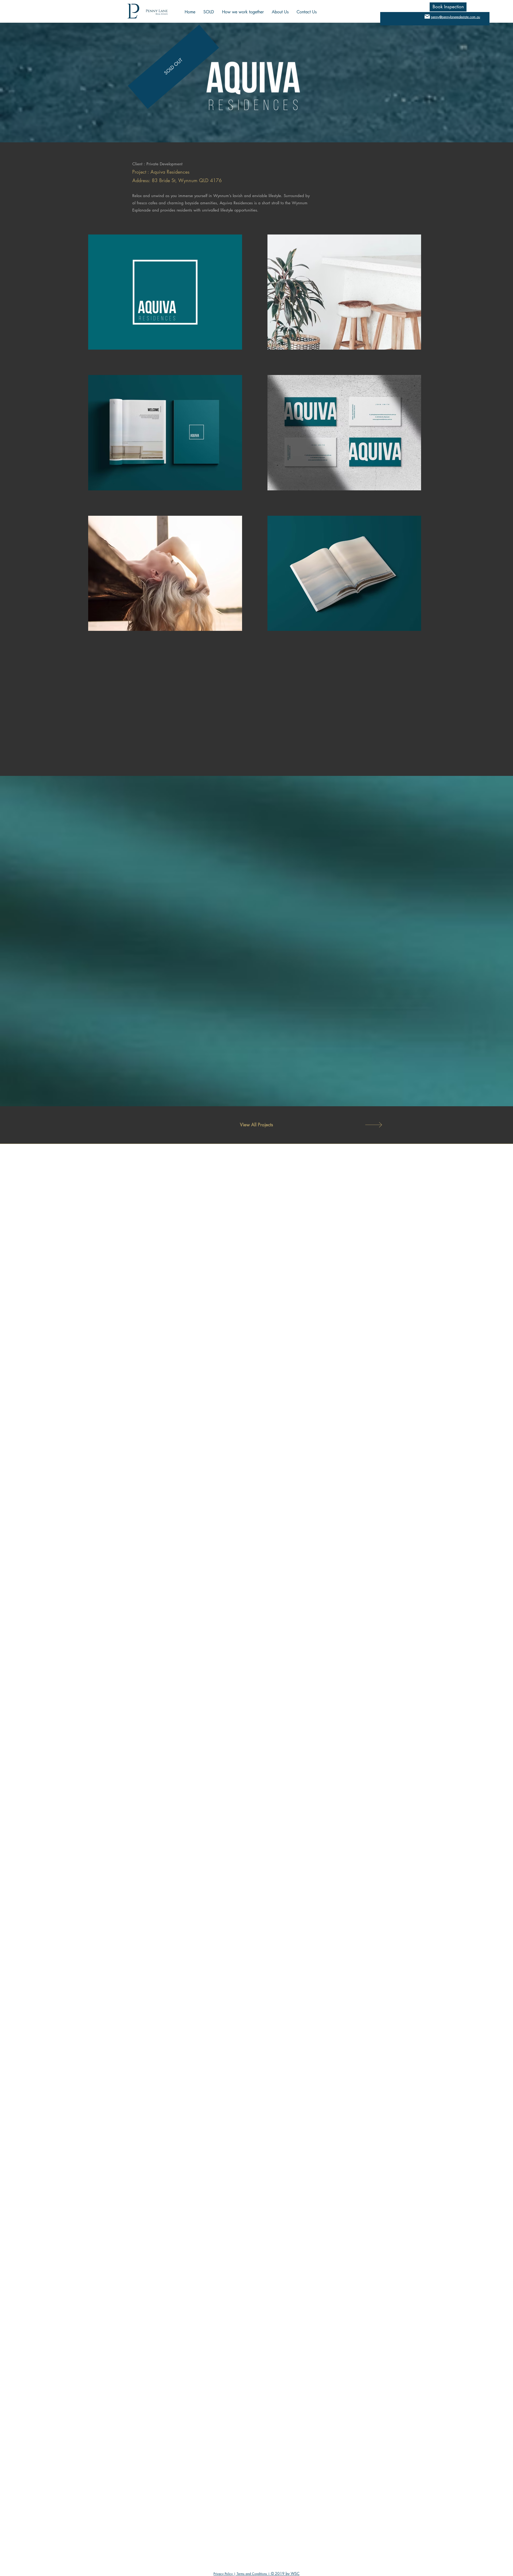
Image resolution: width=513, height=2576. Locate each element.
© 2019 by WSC (285, 2573)
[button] (448, 7)
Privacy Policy (224, 2574)
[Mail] (427, 16)
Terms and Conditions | (253, 2574)
